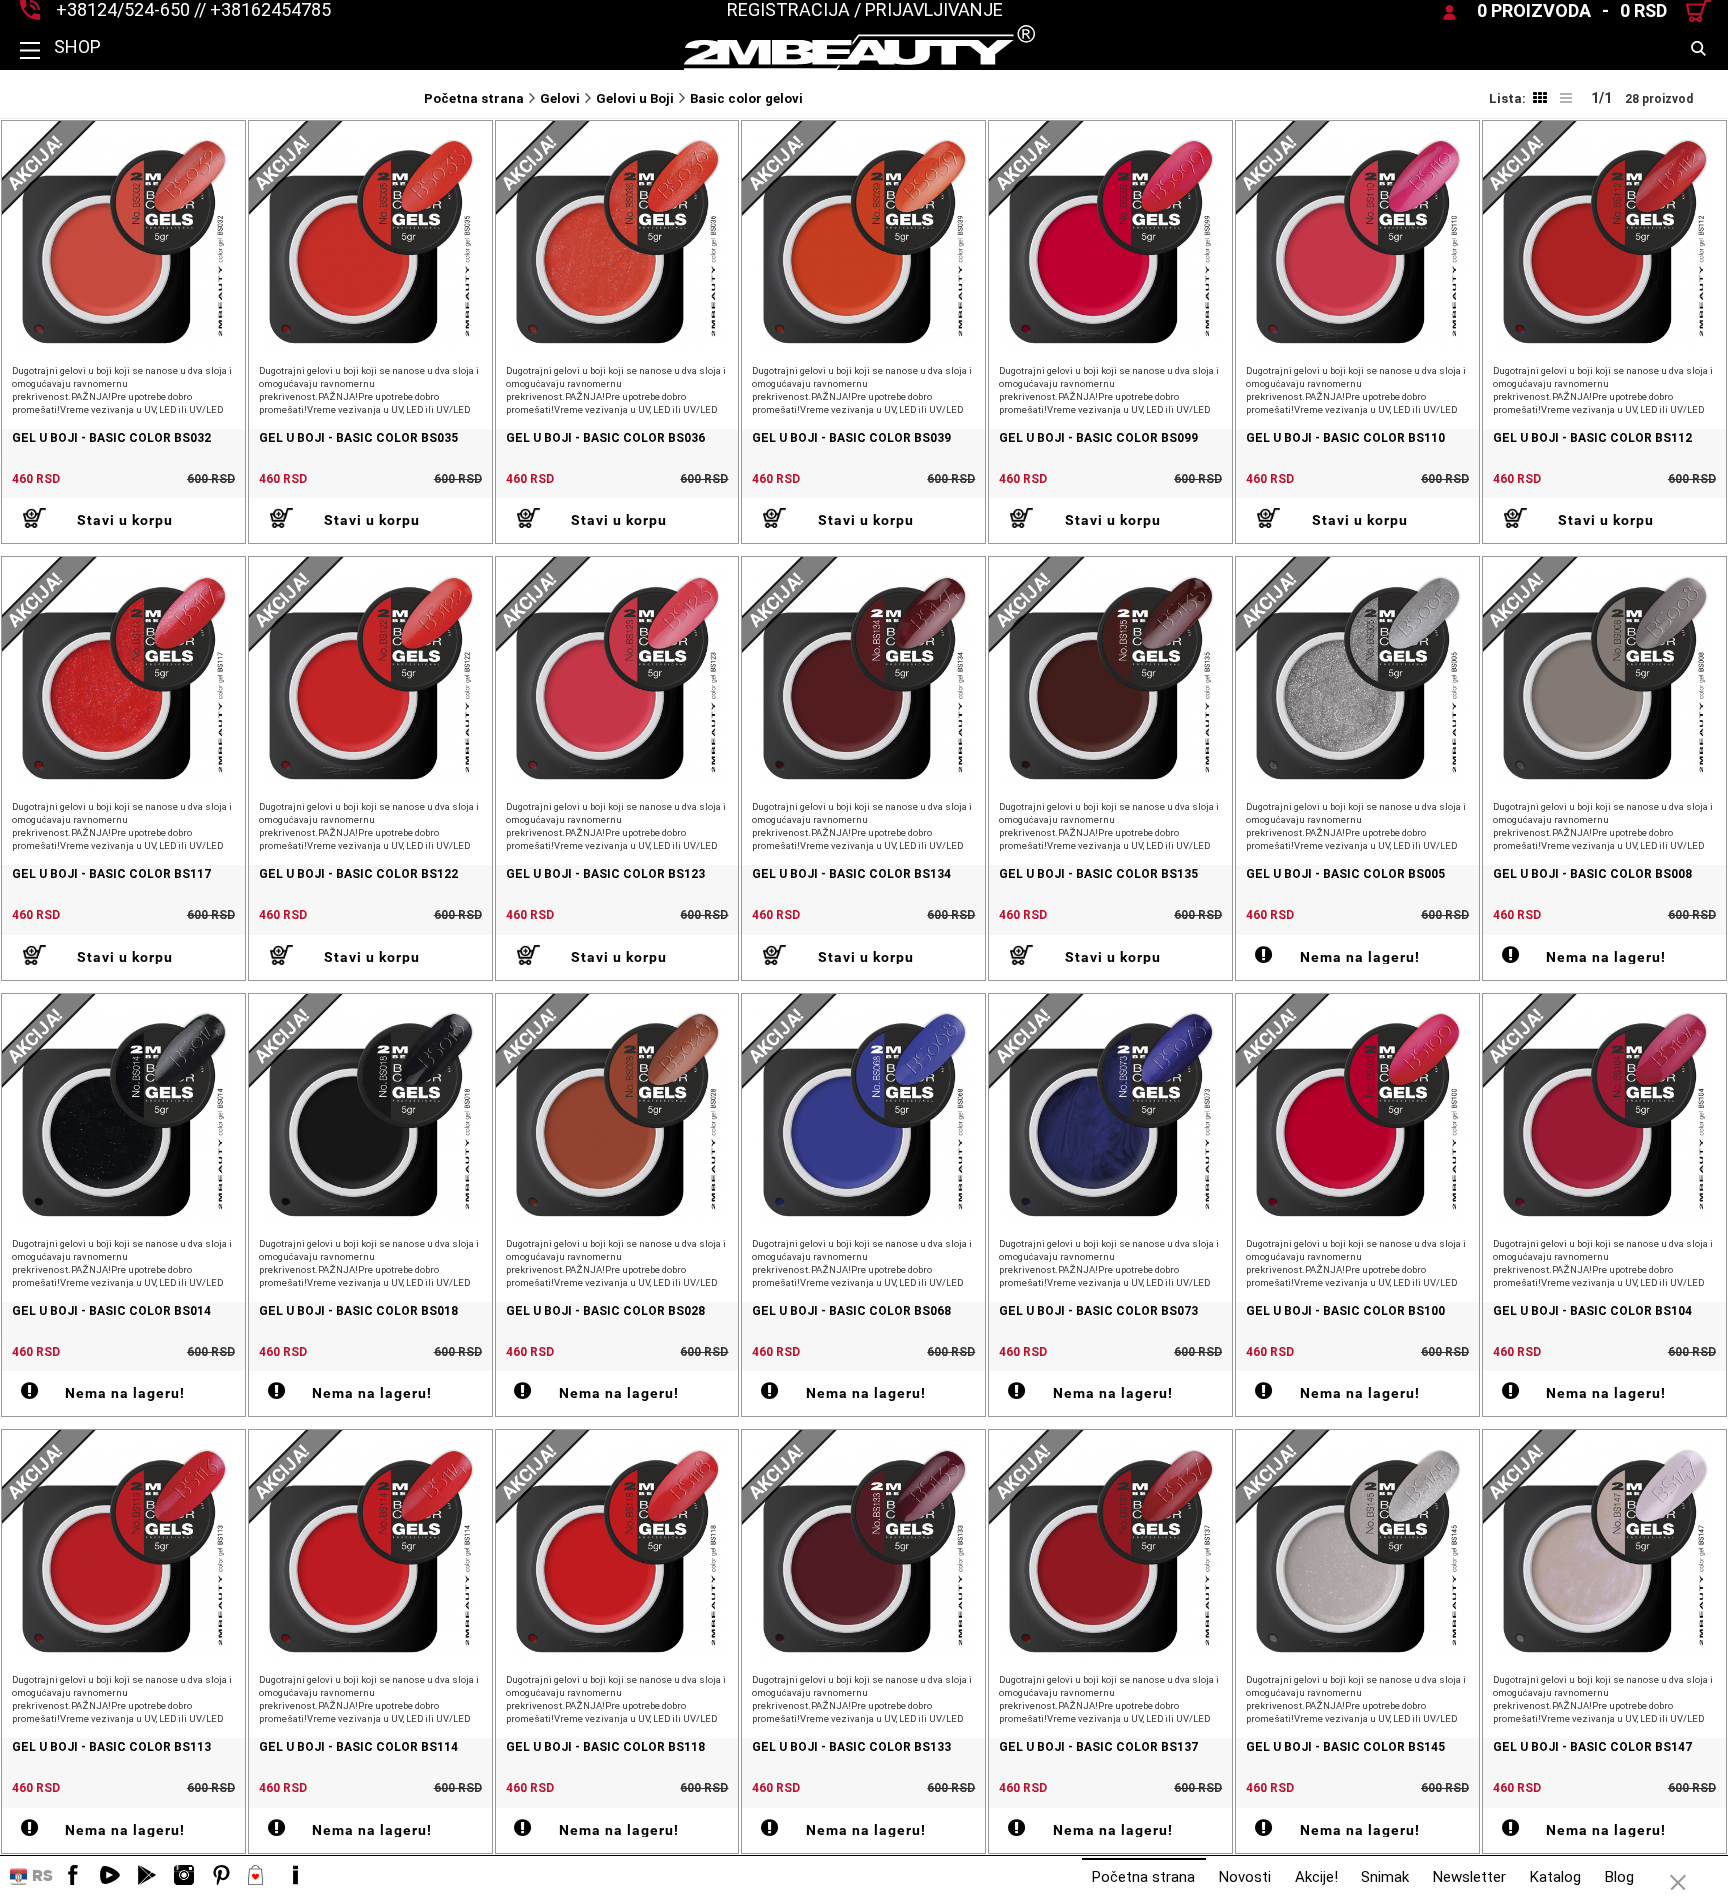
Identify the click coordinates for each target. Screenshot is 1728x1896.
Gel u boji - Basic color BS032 (111, 438)
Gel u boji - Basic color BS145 (1345, 1747)
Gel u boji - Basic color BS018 (358, 1311)
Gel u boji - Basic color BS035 (358, 438)
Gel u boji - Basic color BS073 (1098, 1311)
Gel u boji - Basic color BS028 (605, 1311)
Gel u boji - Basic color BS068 (851, 1311)
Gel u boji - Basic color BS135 (1098, 874)
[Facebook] (73, 1876)
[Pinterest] (221, 1876)
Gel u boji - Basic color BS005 (1345, 874)
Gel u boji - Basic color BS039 (851, 438)
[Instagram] (184, 1876)
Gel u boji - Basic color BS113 (111, 1747)
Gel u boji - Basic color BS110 (1345, 438)
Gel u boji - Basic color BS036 (605, 438)
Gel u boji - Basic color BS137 (1098, 1747)
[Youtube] (110, 1876)
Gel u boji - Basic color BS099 (1098, 438)
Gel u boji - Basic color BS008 (1592, 874)
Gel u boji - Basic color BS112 (1592, 438)
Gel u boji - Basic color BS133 (851, 1747)
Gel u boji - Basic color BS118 (605, 1747)
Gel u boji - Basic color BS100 (1345, 1311)
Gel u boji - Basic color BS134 (851, 874)
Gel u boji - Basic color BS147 (1592, 1747)
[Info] (295, 1876)
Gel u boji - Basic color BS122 (358, 874)
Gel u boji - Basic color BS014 (111, 1311)
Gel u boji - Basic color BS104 (1592, 1311)
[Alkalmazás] (147, 1876)
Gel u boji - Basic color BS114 (358, 1747)
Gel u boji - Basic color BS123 (605, 874)
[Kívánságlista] (258, 1876)
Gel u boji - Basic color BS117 (111, 874)
